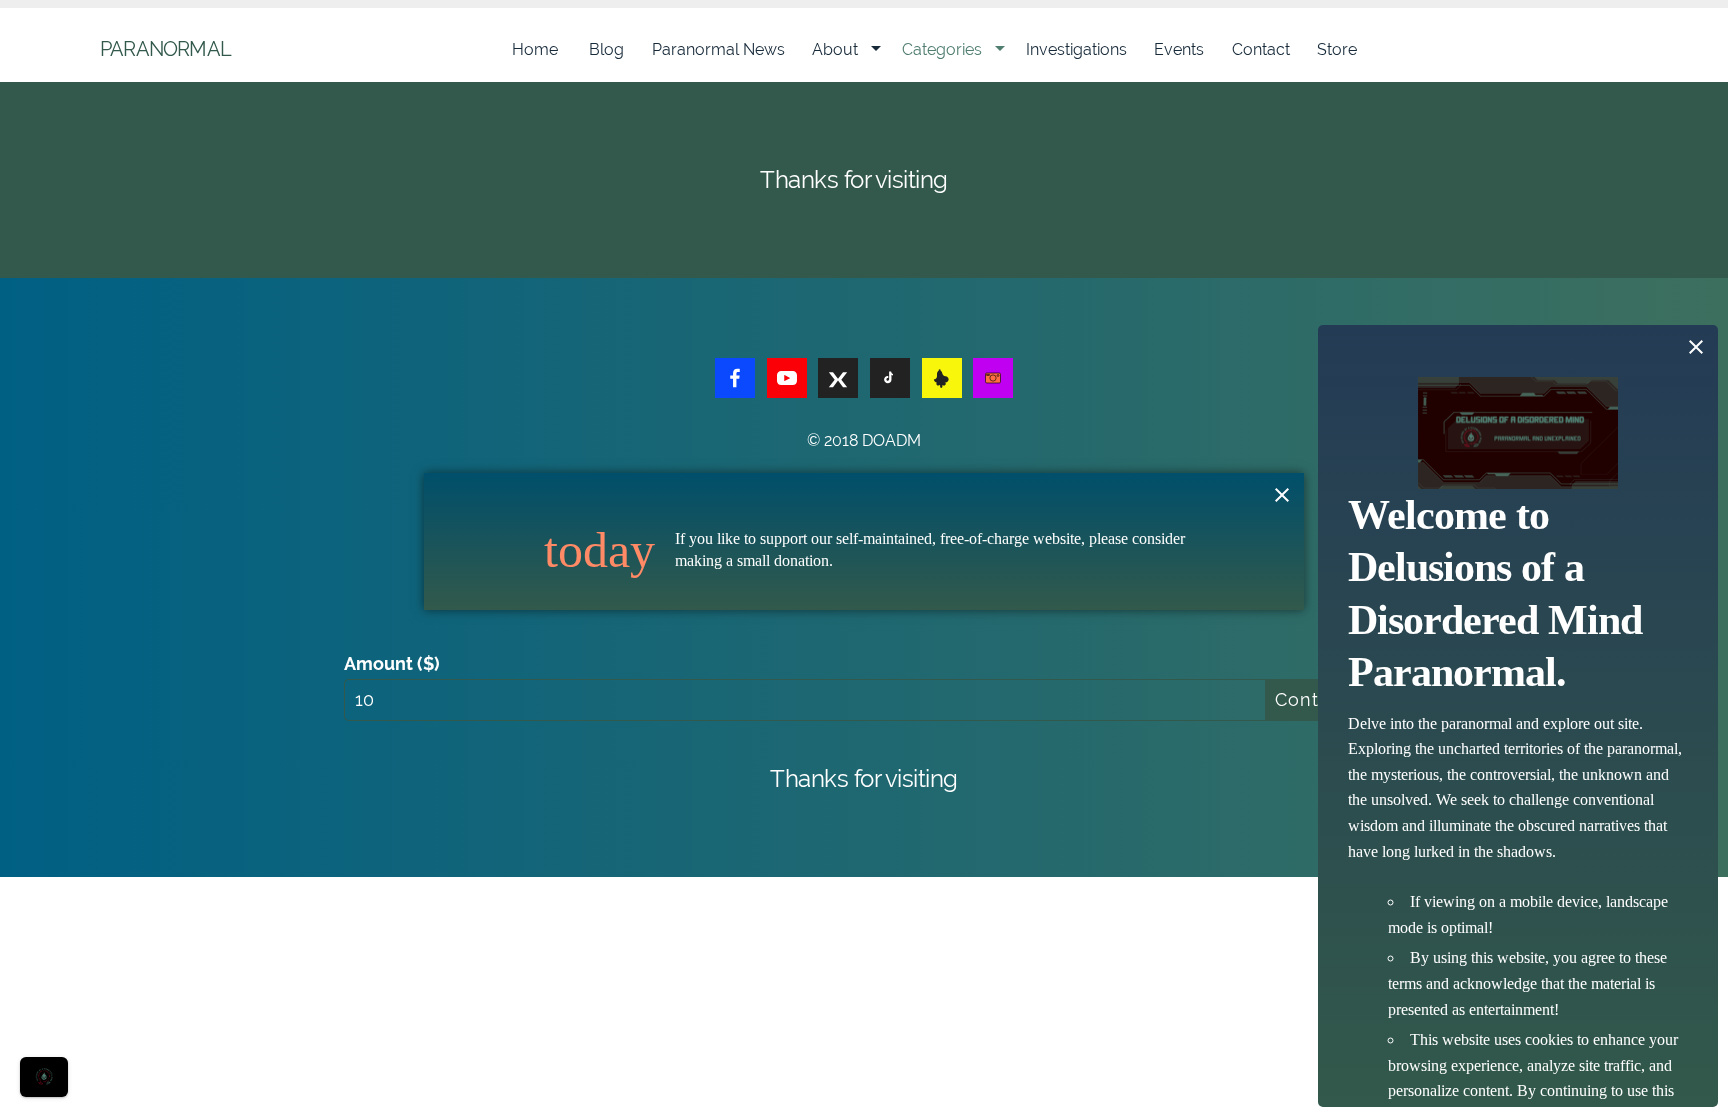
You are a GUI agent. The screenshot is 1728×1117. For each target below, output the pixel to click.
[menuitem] (537, 50)
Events (1179, 49)
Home (537, 49)
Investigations (1076, 49)
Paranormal (165, 49)
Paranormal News (718, 49)
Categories (942, 49)
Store (1337, 49)
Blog (606, 49)
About (835, 49)
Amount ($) (392, 663)
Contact (1261, 49)
